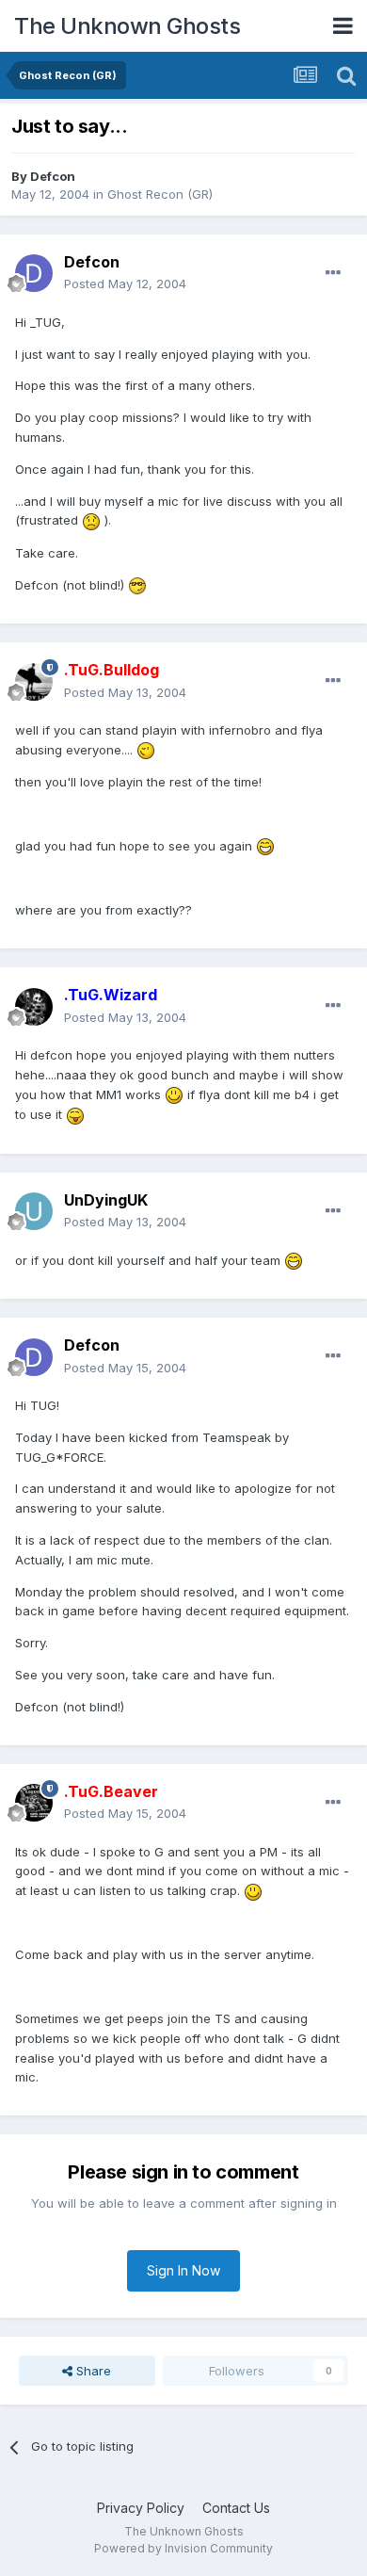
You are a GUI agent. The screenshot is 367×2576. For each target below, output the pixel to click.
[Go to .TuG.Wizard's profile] (34, 1007)
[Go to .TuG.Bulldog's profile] (34, 682)
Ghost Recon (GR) (160, 194)
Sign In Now (183, 2270)
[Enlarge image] (91, 520)
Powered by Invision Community (183, 2548)
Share (92, 2371)
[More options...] (333, 273)
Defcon (53, 176)
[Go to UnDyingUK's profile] (34, 1211)
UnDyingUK (106, 1200)
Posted (125, 284)
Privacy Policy (141, 2508)
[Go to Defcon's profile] (34, 273)
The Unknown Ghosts (127, 26)
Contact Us (236, 2508)
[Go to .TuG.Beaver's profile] (34, 1803)
